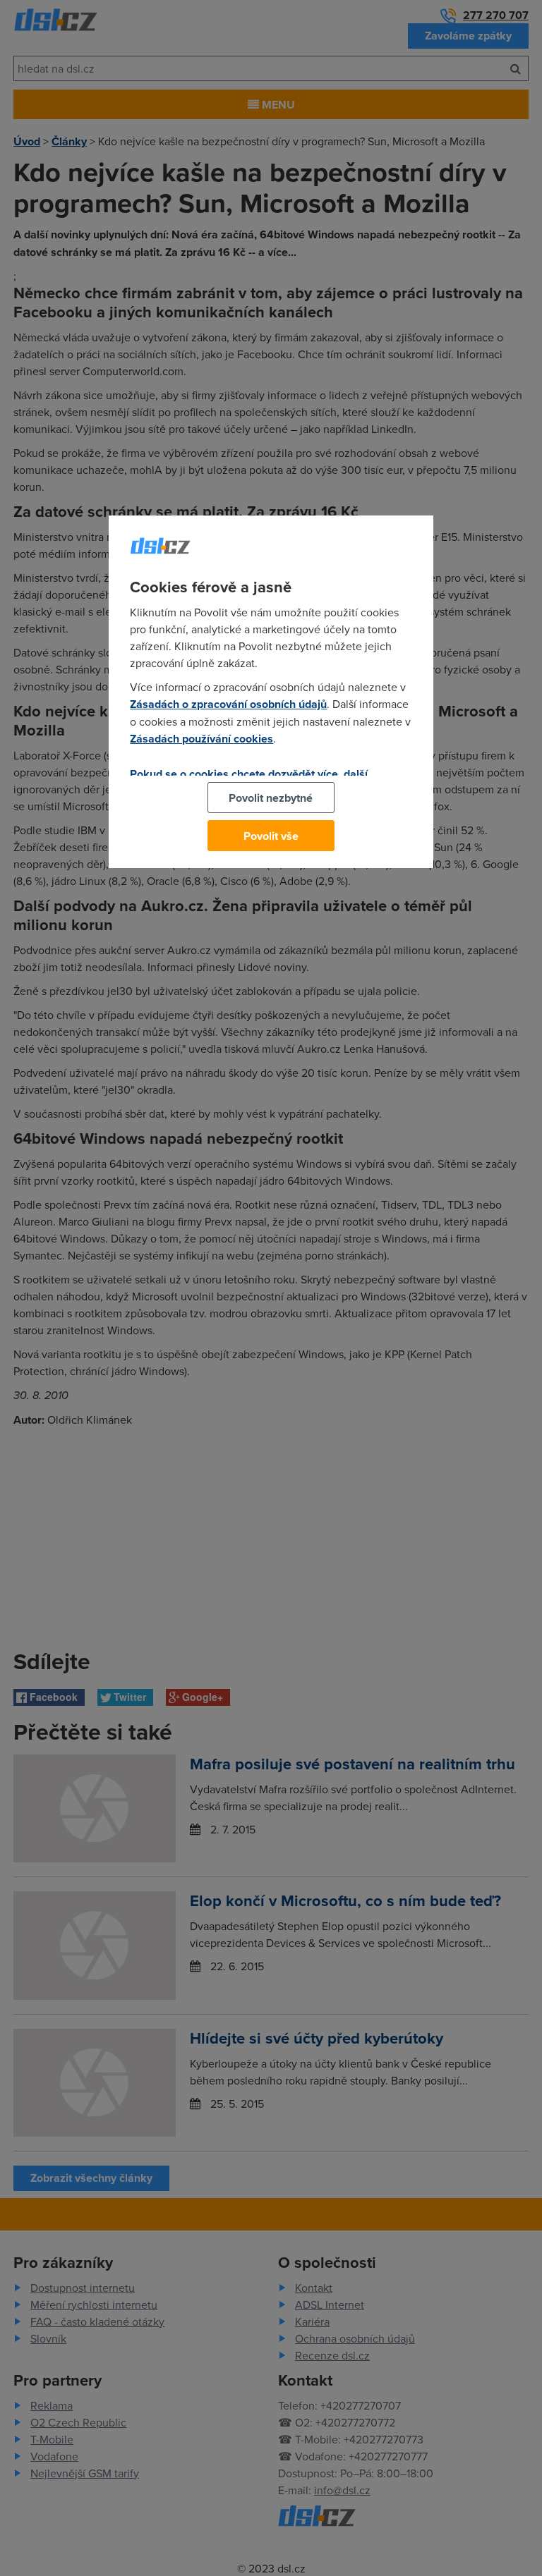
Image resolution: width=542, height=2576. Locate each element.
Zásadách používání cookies (201, 739)
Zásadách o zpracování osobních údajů (228, 704)
